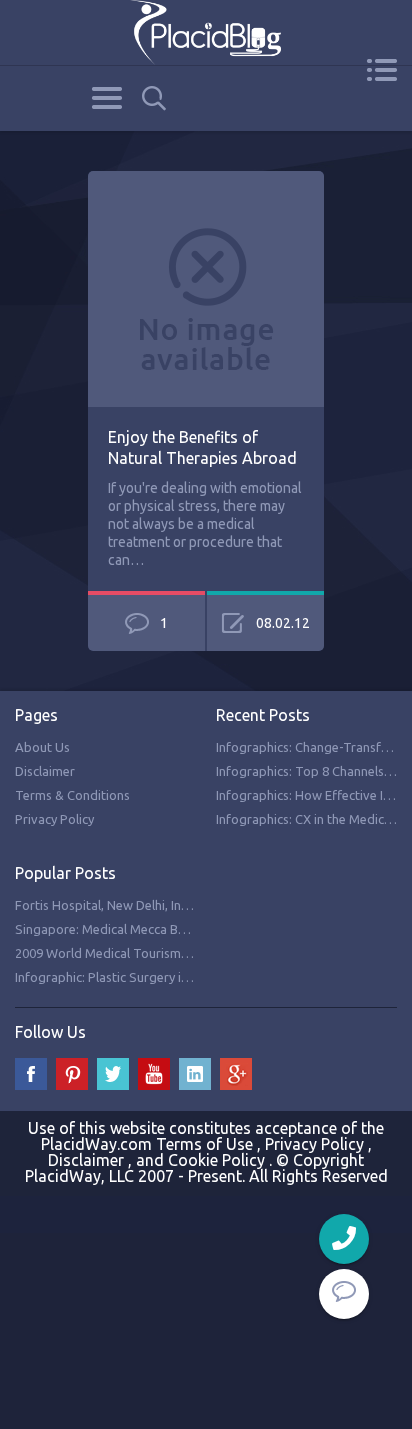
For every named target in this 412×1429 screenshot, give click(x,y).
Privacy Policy (54, 819)
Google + (236, 1074)
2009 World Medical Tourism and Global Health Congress (180, 953)
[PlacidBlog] (206, 32)
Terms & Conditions (72, 795)
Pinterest (72, 1074)
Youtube (154, 1074)
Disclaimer (45, 771)
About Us (42, 747)
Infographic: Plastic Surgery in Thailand (128, 977)
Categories (106, 98)
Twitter (113, 1074)
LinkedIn (195, 1074)
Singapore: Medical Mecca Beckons (117, 929)
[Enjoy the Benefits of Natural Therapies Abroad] (206, 182)
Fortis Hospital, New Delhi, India (107, 905)
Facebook (31, 1074)
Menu (381, 70)
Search (154, 98)
